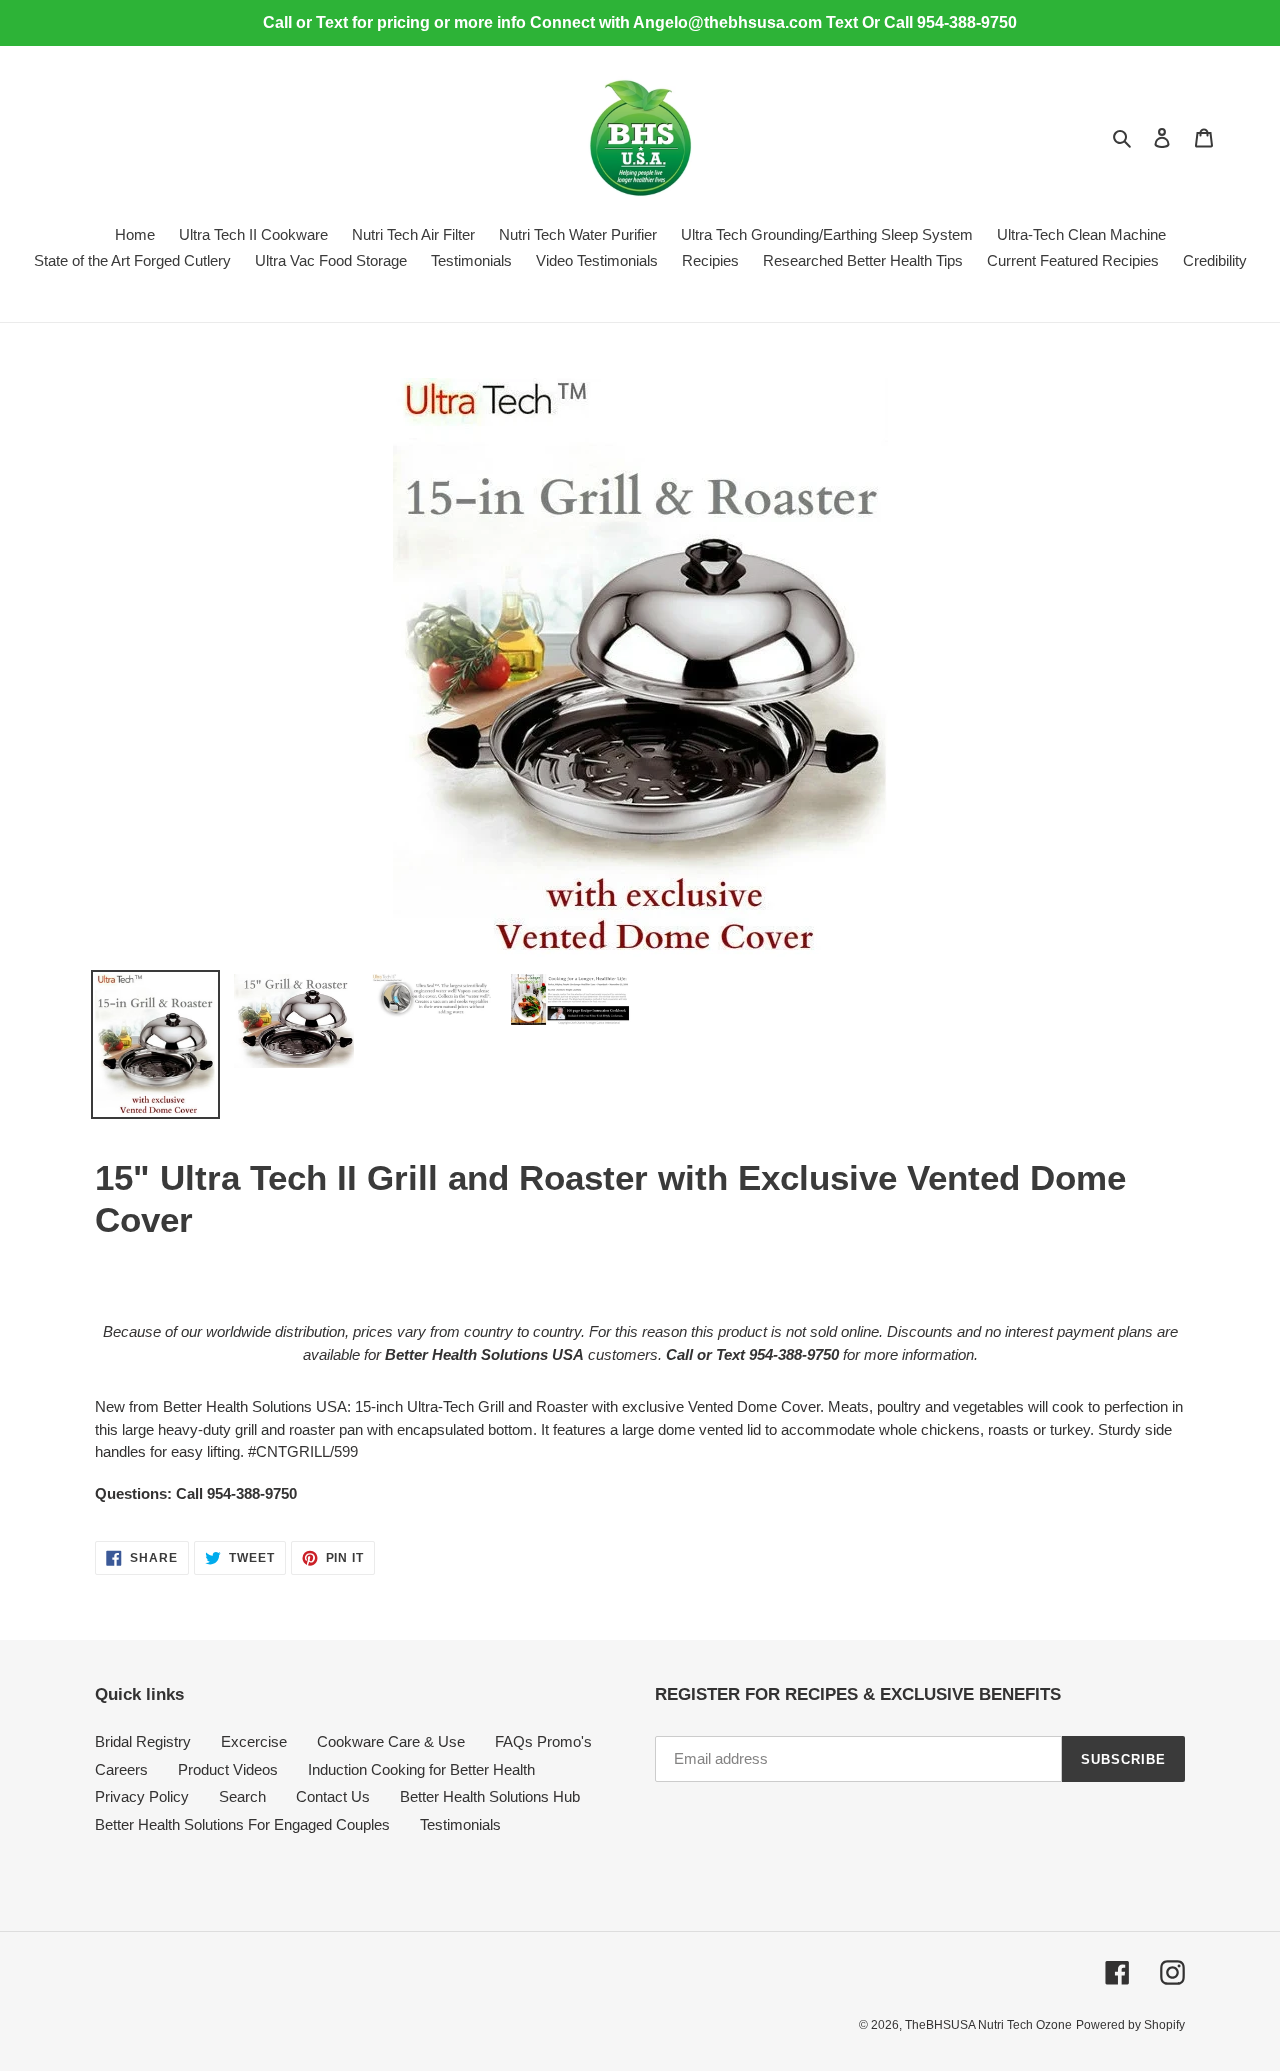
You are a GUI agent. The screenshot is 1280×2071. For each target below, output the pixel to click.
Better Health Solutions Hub (490, 1796)
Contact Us (333, 1796)
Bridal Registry (143, 1741)
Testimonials (460, 1824)
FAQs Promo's (543, 1741)
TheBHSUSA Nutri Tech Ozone (988, 2025)
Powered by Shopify (1130, 2025)
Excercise (254, 1741)
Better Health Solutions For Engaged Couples (242, 1824)
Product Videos (228, 1769)
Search (242, 1796)
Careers (121, 1769)
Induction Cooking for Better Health (421, 1769)
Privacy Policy (142, 1796)
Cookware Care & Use (391, 1741)
